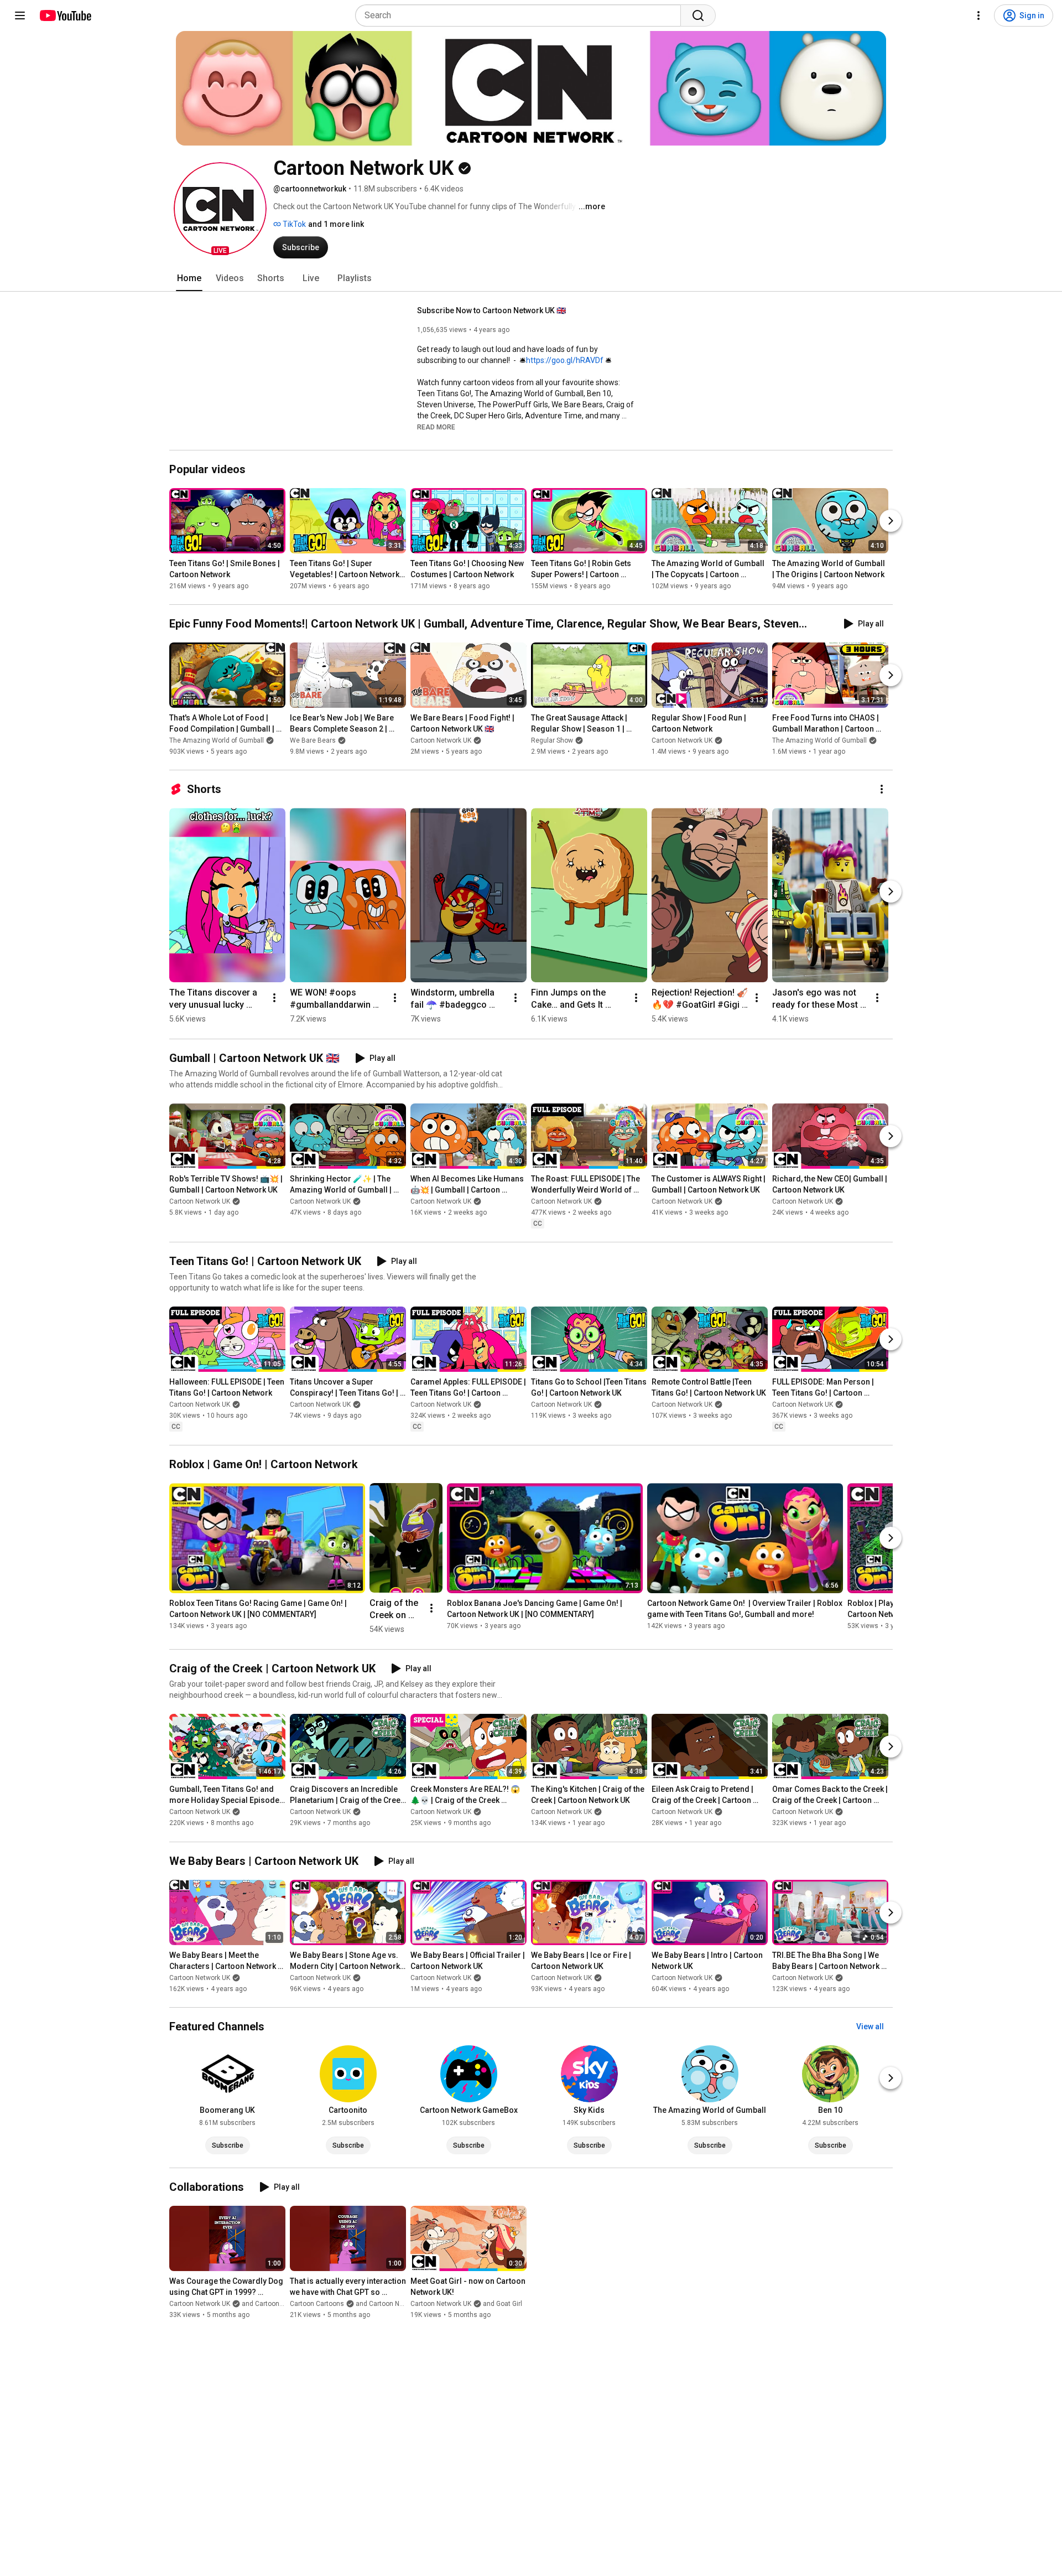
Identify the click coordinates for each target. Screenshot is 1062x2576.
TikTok (293, 224)
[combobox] (521, 15)
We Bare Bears (313, 740)
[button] (220, 209)
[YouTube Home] (65, 15)
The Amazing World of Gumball (217, 740)
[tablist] (531, 278)
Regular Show (552, 740)
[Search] (698, 15)
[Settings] (978, 15)
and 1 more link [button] (336, 224)
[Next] (891, 521)
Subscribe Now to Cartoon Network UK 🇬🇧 (491, 310)
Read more (436, 427)
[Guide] (20, 15)
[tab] (189, 278)
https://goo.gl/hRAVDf (565, 360)
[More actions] (882, 789)
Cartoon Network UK (441, 740)
